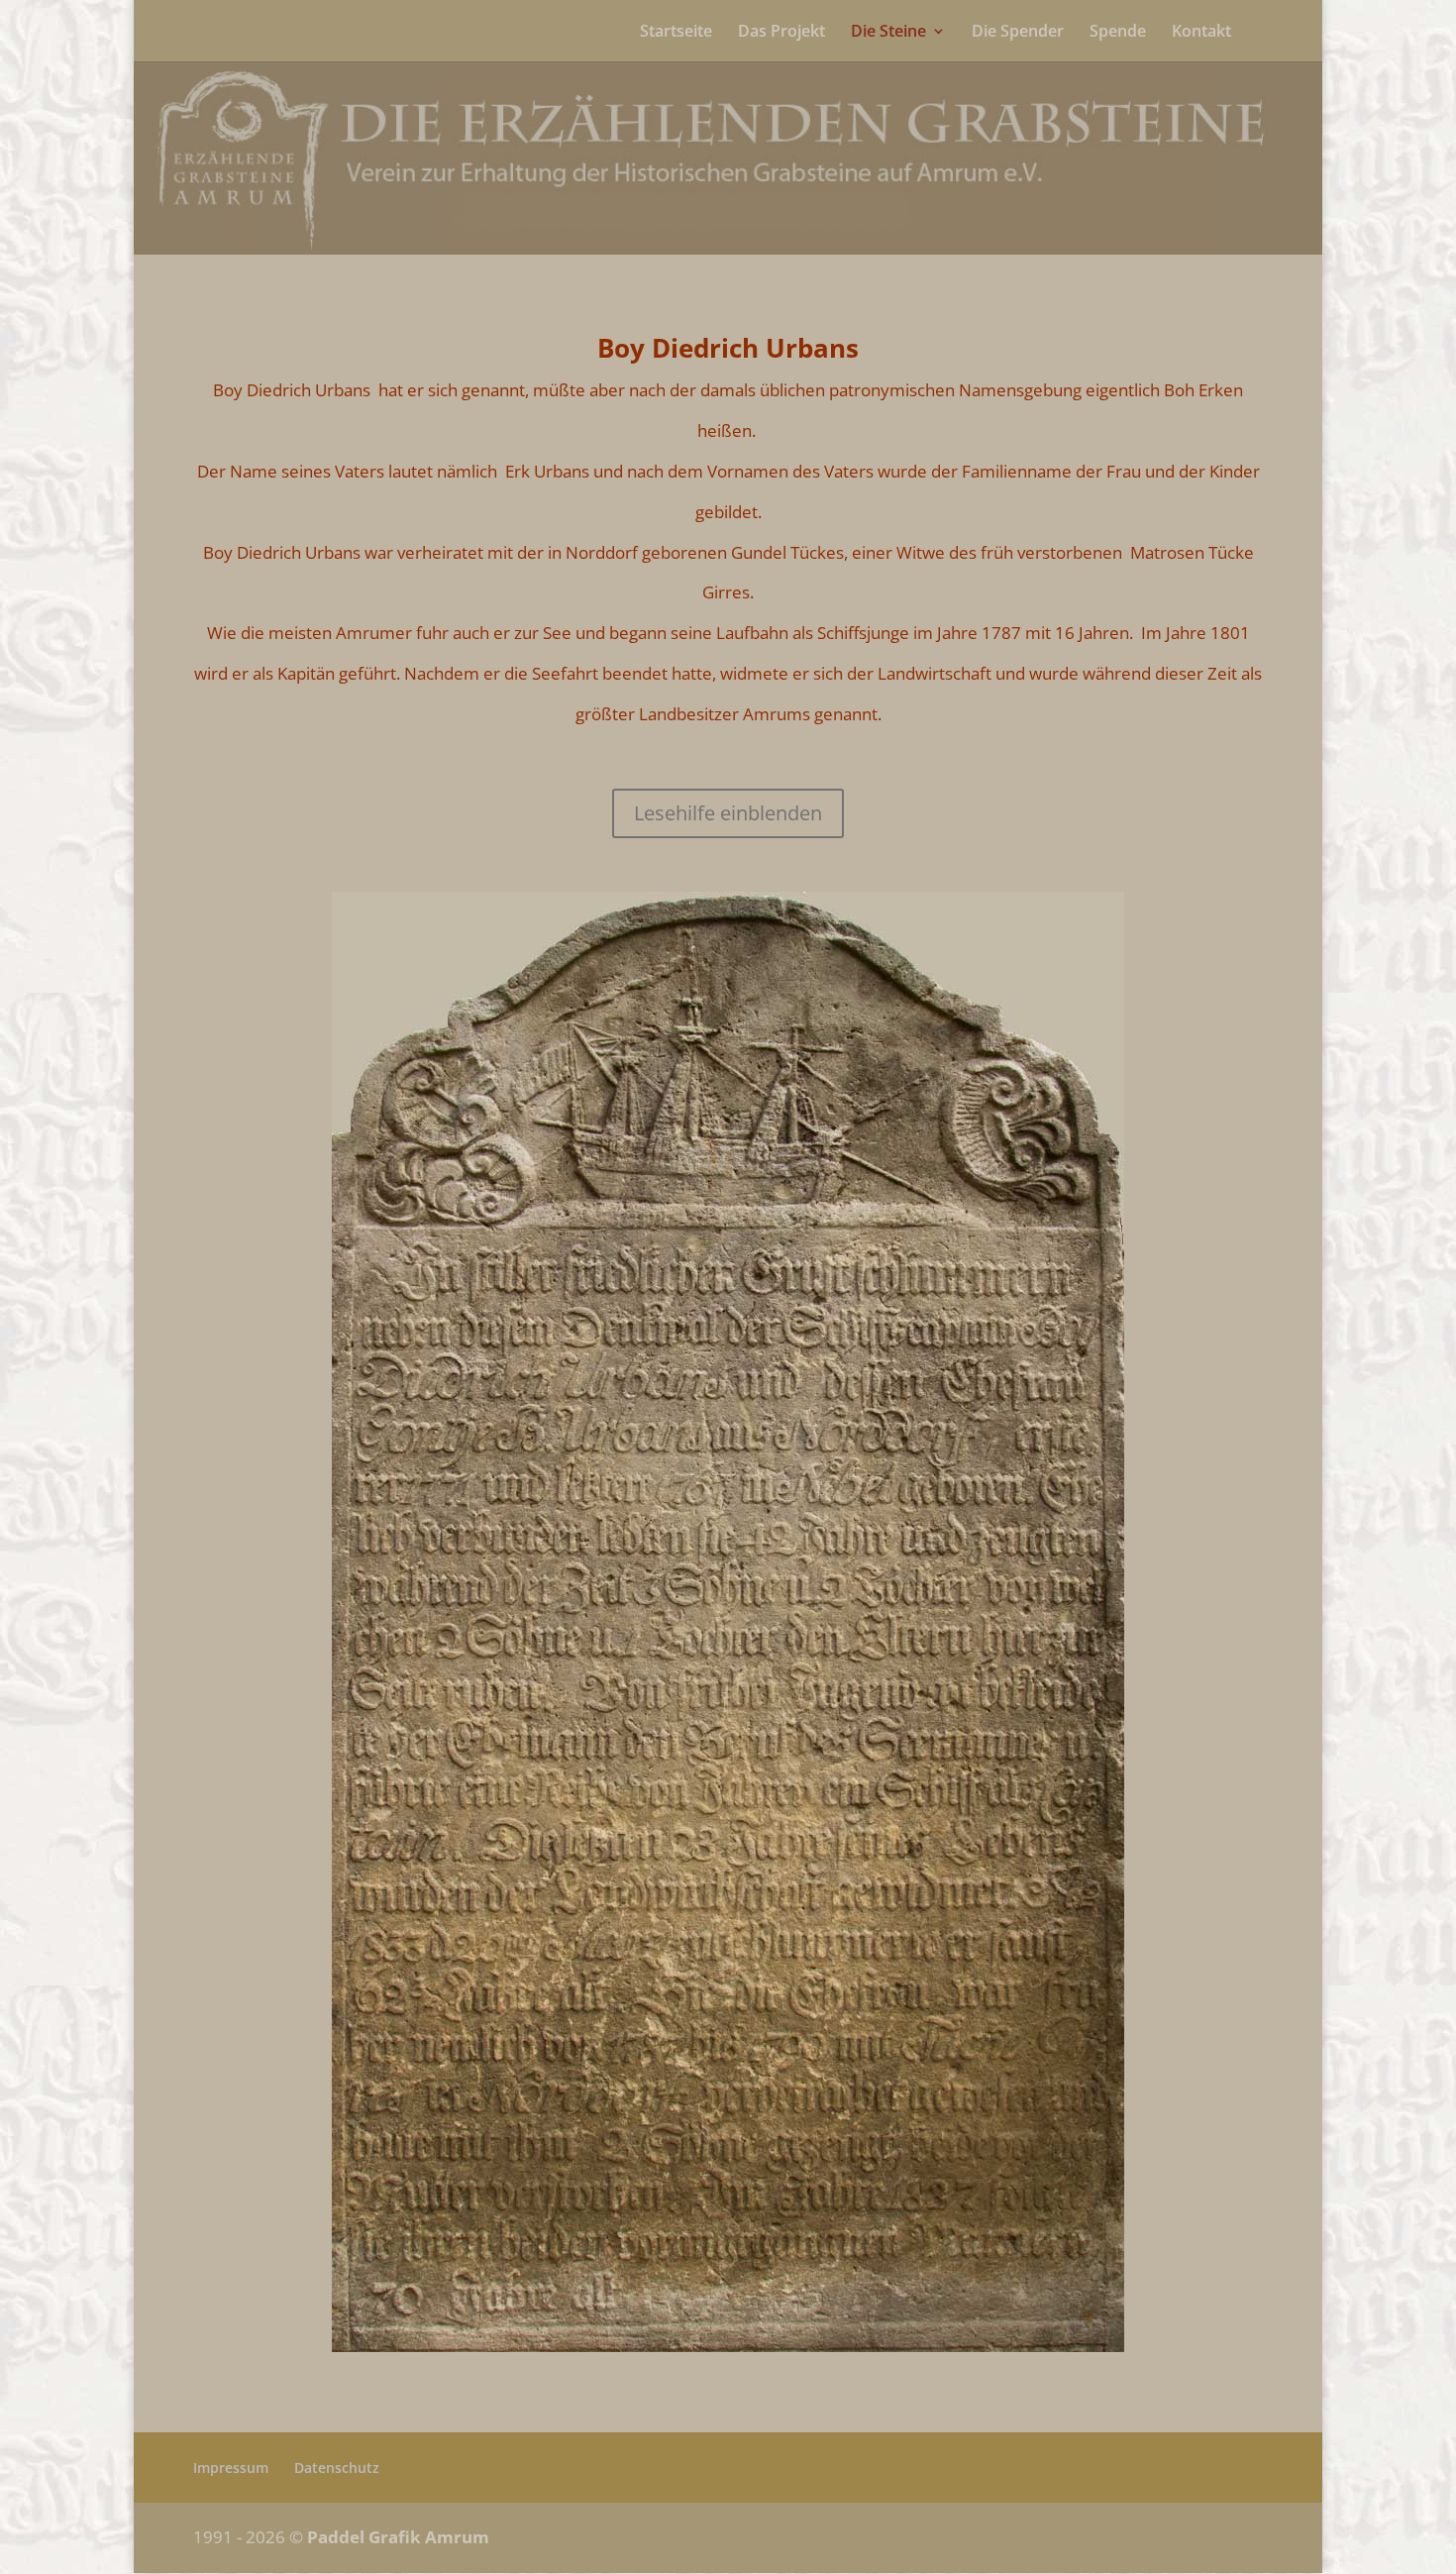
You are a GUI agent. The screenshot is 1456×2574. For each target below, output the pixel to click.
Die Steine (888, 33)
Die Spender (1018, 33)
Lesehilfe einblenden (728, 813)
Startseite (676, 33)
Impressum (231, 2467)
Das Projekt (781, 33)
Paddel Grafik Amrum (398, 2537)
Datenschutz (337, 2467)
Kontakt (1201, 33)
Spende (1118, 33)
